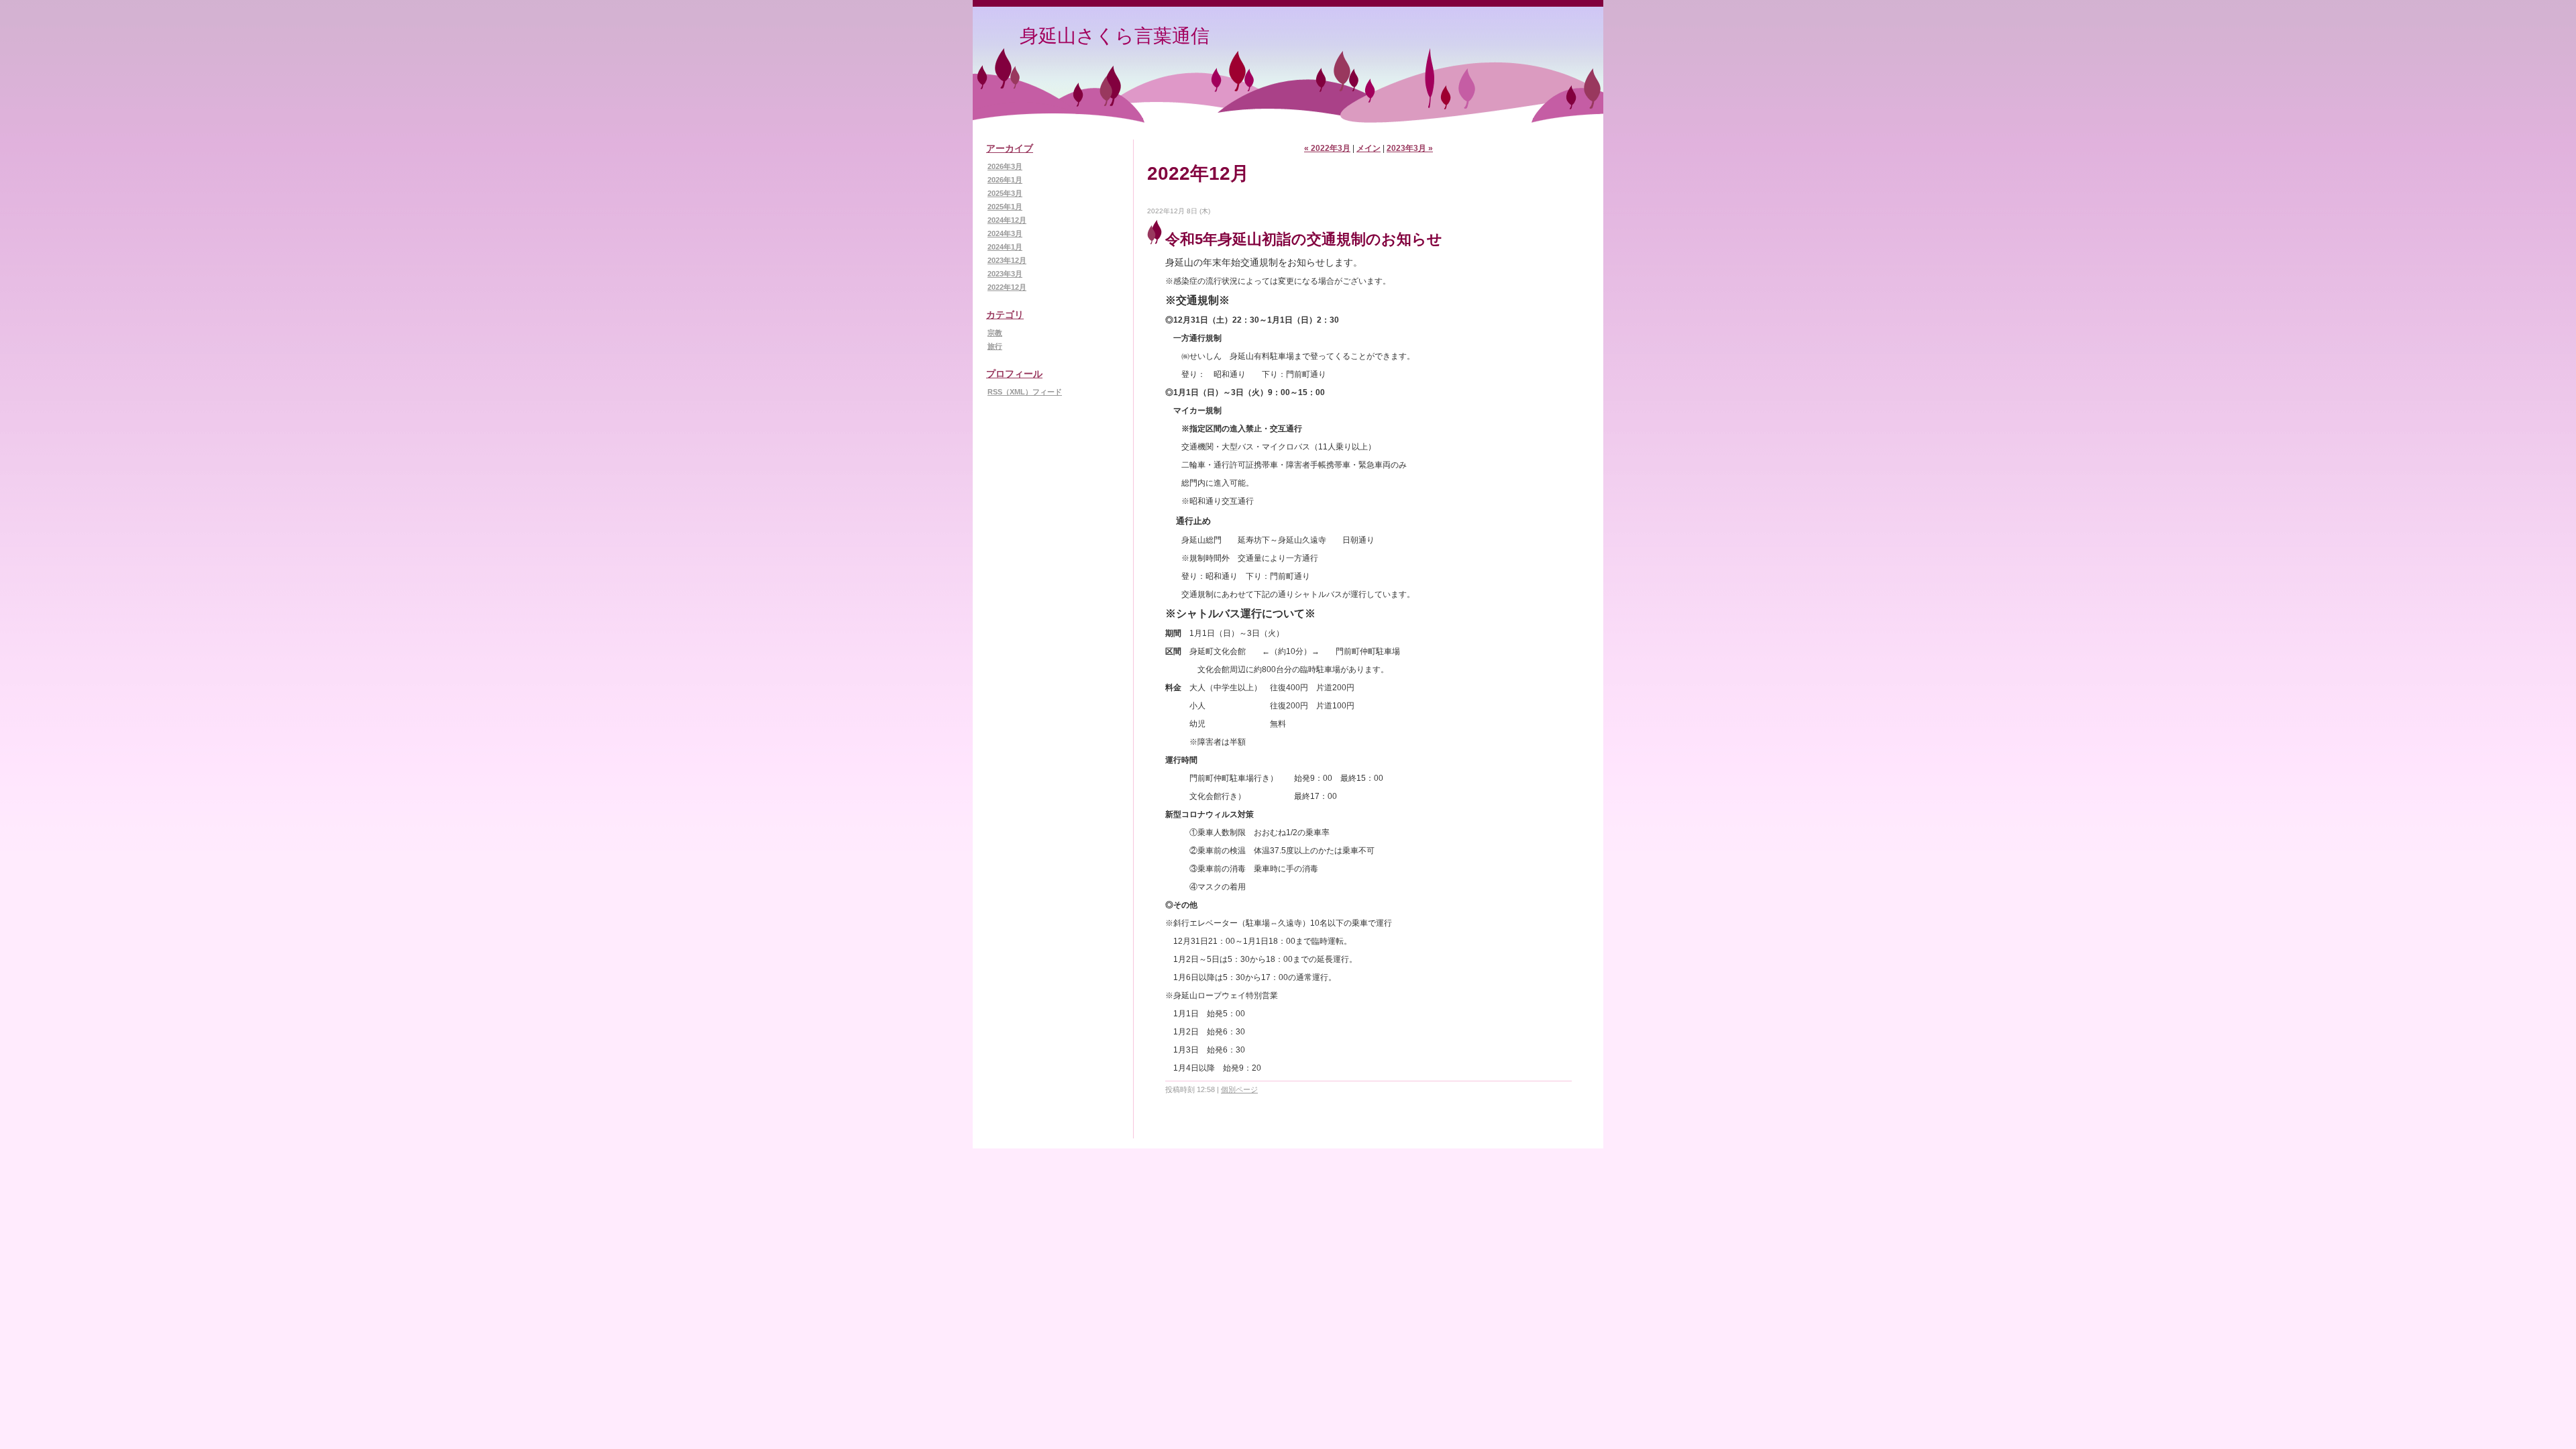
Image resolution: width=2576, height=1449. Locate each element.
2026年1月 (1005, 180)
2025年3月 (1005, 193)
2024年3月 (1005, 233)
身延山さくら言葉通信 (1115, 36)
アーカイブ (1010, 148)
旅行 (995, 346)
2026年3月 (1005, 166)
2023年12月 (1007, 260)
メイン (1368, 148)
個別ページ (1239, 1089)
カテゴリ (1005, 315)
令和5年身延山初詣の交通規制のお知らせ (1304, 239)
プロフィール (1014, 374)
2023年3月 (1005, 274)
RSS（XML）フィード (1025, 392)
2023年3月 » (1410, 148)
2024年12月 (1007, 220)
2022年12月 (1007, 287)
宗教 (995, 333)
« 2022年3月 (1327, 148)
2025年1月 (1005, 207)
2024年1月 (1005, 247)
